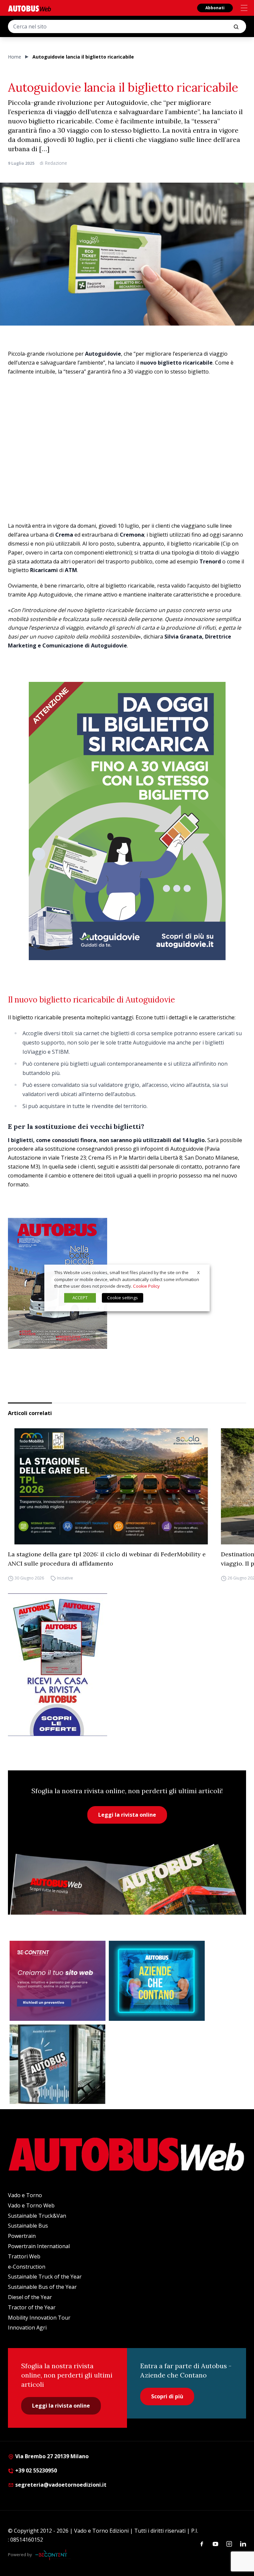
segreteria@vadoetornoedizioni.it (61, 2485)
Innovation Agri (27, 2328)
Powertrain (22, 2236)
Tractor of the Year (32, 2307)
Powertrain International (39, 2246)
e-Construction (27, 2267)
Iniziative (65, 1578)
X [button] (198, 1272)
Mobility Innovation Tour (39, 2318)
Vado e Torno (25, 2195)
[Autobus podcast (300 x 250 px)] (58, 2064)
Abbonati (215, 8)
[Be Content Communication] (53, 2555)
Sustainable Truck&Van (37, 2216)
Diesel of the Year (30, 2297)
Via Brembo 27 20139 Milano (51, 2456)
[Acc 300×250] (157, 1981)
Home (15, 57)
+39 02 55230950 (35, 2470)
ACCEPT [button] (80, 1298)
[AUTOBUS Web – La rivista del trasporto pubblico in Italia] (29, 8)
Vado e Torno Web (31, 2205)
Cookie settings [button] (123, 1298)
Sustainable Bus (28, 2226)
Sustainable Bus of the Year (42, 2287)
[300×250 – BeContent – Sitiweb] (58, 1981)
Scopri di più (167, 2396)
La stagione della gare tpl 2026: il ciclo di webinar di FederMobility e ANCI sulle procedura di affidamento (107, 1559)
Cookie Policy (146, 1286)
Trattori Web (24, 2256)
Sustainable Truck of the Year (45, 2277)
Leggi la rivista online (127, 1815)
